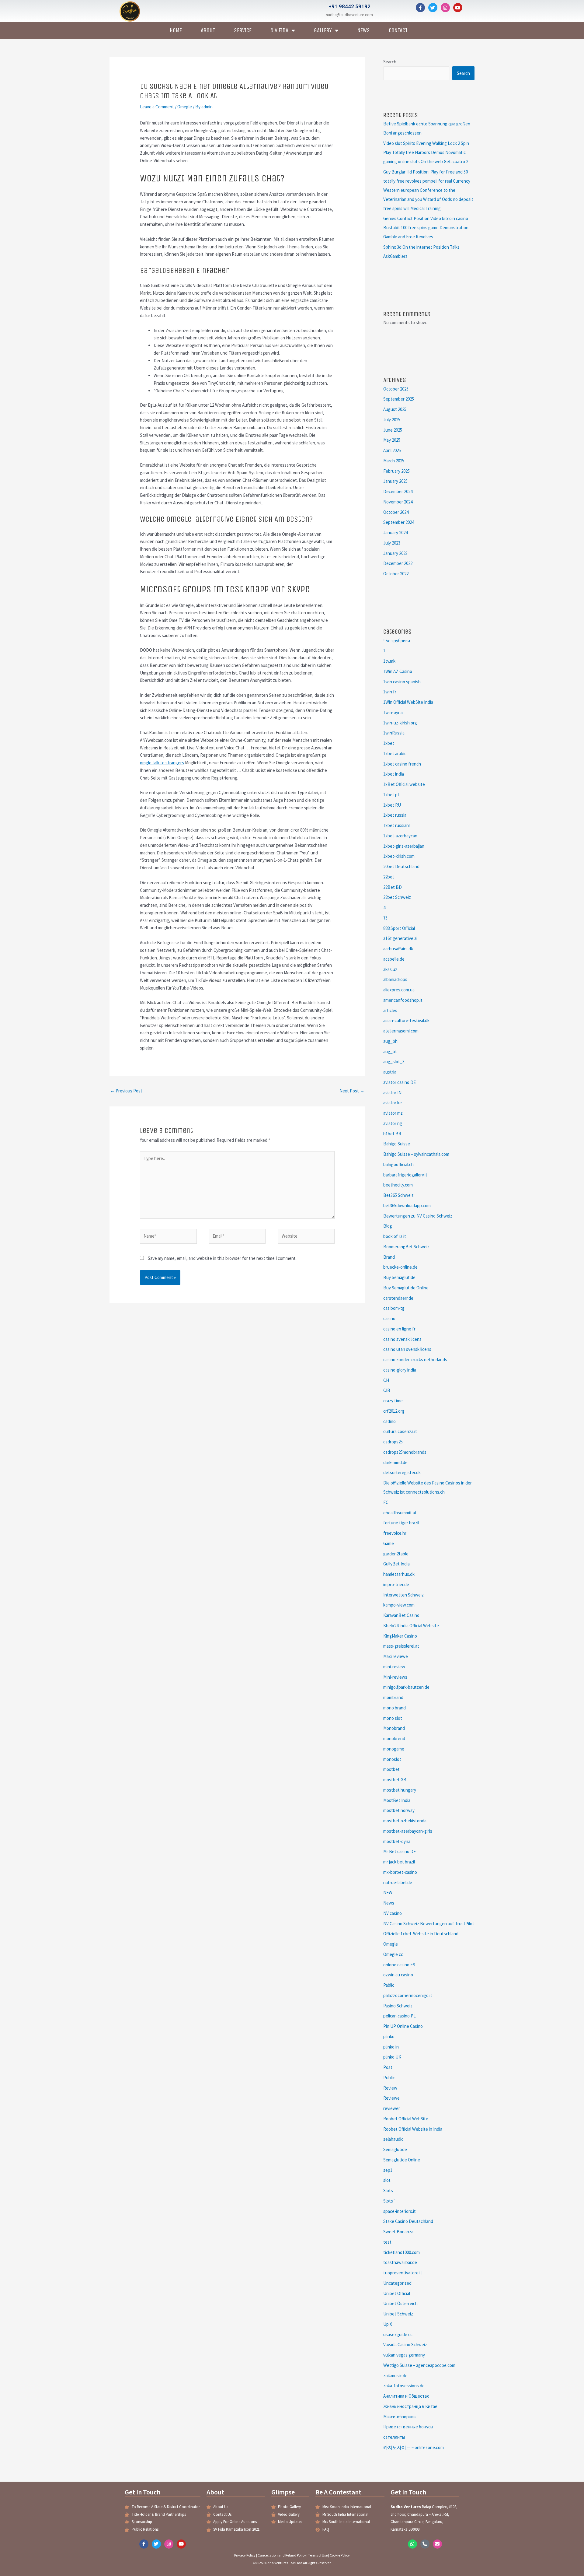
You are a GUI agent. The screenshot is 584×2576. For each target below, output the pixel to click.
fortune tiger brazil (401, 1523)
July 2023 (392, 543)
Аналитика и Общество (406, 2396)
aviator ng (393, 1123)
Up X (388, 2324)
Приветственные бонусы (408, 2427)
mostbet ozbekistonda (405, 1821)
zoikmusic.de (395, 2376)
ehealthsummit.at (400, 1513)
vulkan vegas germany (404, 2355)
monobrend (394, 1738)
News (364, 30)
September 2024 (399, 522)
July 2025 (392, 420)
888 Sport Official (399, 928)
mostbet (391, 1769)
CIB (387, 1390)
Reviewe (391, 2098)
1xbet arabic (395, 754)
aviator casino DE (400, 1082)
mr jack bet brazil (399, 1862)
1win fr (390, 692)
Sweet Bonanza (398, 2232)
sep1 (388, 2170)
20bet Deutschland (401, 866)
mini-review (394, 1667)
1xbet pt (391, 795)
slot (387, 2180)
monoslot (392, 1759)
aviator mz (393, 1113)
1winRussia (394, 733)
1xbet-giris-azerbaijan (404, 846)
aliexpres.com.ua (399, 990)
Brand (389, 1257)
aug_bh (390, 1041)
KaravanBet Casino (401, 1615)
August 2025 (395, 409)
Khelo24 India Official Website (411, 1626)
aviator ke (393, 1103)
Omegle (185, 107)
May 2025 (392, 440)
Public (389, 2078)
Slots (388, 2190)
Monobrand (394, 1728)
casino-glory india (400, 1370)
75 (385, 918)
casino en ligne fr (399, 1329)
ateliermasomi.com (401, 1031)
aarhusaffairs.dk (398, 949)
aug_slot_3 (394, 1062)
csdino (389, 1421)
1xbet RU (392, 805)
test (387, 2242)
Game (389, 1543)
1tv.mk (389, 661)
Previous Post (126, 1091)
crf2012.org (394, 1411)
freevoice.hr (395, 1533)
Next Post (352, 1091)
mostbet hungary (400, 1790)
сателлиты (394, 2437)
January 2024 (395, 533)
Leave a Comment (157, 107)
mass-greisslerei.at (401, 1646)
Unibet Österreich (400, 2303)
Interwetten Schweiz (403, 1595)
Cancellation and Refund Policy (282, 2555)
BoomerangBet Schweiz (406, 1247)
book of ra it (395, 1236)
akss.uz (390, 969)
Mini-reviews (395, 1677)
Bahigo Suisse (397, 1144)
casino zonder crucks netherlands (415, 1360)
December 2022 (398, 563)
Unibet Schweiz (398, 2314)
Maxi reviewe (396, 1656)
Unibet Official (397, 2293)
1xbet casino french (402, 764)
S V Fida (279, 30)
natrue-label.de (398, 1882)
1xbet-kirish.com (399, 856)
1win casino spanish (402, 682)
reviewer (392, 2108)
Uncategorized (397, 2283)
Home (176, 30)
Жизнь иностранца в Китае (410, 2406)
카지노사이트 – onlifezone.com (414, 2447)
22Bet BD (393, 887)
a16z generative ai (400, 938)
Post (388, 2067)
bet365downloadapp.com (407, 1206)
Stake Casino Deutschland (408, 2221)
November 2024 (398, 502)
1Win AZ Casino (398, 671)
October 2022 (396, 574)
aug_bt (390, 1051)
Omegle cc (393, 1954)
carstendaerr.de (398, 1298)
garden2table (396, 1554)
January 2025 (395, 481)
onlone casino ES (399, 1965)
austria (390, 1072)
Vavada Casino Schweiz (405, 2345)
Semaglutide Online (402, 2160)
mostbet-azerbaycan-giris (408, 1831)
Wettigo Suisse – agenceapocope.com (419, 2365)
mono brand (395, 1708)
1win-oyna (393, 712)
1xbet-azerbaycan (400, 836)
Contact (398, 30)
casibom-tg (394, 1308)
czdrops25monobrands (405, 1452)
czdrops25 (393, 1442)
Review (390, 2088)
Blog (388, 1226)
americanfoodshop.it (403, 1000)
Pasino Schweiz (398, 2006)
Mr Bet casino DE (400, 1851)
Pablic (389, 1985)
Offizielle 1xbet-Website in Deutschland (421, 1934)
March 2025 (394, 461)
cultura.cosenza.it (400, 1431)
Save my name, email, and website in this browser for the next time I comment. (222, 1258)
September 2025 (399, 399)
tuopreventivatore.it (403, 2273)
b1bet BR (392, 1134)
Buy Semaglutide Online (406, 1288)
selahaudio (393, 2139)
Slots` (389, 2201)
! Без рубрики (397, 641)
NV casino (393, 1913)
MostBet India (397, 1800)
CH (386, 1380)
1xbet (389, 743)
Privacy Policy (245, 2555)
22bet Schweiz (397, 897)
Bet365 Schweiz (398, 1195)
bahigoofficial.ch (398, 1164)
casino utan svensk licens (407, 1349)
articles (390, 1010)
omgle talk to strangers (162, 763)
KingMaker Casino (400, 1636)
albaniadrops (395, 979)
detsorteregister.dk (402, 1472)
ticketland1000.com (401, 2252)
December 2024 (398, 491)
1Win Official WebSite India (408, 702)
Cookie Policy (340, 2555)
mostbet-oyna (397, 1841)
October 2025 (396, 389)
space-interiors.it (400, 2211)
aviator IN (392, 1093)
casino (389, 1318)
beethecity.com (398, 1185)
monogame (394, 1749)
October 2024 (396, 512)
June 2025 (393, 430)
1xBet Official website (404, 784)
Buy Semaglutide (399, 1277)
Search (390, 62)
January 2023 (395, 553)
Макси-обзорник (400, 2417)
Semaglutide (395, 2149)
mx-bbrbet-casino (400, 1872)
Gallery (323, 30)
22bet (389, 877)
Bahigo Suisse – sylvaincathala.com (416, 1154)
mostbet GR (395, 1780)
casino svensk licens (402, 1339)
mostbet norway (399, 1810)
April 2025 (392, 450)
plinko (389, 2036)
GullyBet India (396, 1564)
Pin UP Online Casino (403, 2026)
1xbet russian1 (397, 825)
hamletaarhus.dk (399, 1574)
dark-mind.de (395, 1462)
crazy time (393, 1401)
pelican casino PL (400, 2016)
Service (243, 30)
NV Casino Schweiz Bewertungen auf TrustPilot (429, 1924)
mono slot (393, 1718)
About (208, 30)
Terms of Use (318, 2555)
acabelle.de (394, 959)
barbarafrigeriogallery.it (405, 1175)
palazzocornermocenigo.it (408, 1995)
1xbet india (394, 774)
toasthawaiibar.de (400, 2262)
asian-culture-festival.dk (406, 1020)
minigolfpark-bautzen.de (406, 1687)
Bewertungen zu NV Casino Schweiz (418, 1216)
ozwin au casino (398, 1975)
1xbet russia (395, 815)
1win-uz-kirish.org (400, 723)
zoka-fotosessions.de (404, 2386)
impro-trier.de (396, 1584)
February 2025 (396, 471)
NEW (388, 1893)
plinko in (391, 2047)
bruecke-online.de (400, 1267)
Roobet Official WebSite (406, 2119)
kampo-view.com (399, 1605)
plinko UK (392, 2057)
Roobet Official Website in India (413, 2129)
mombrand (393, 1697)
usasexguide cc (398, 2334)
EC (386, 1502)
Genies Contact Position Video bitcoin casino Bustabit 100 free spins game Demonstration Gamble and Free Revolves (426, 228)
